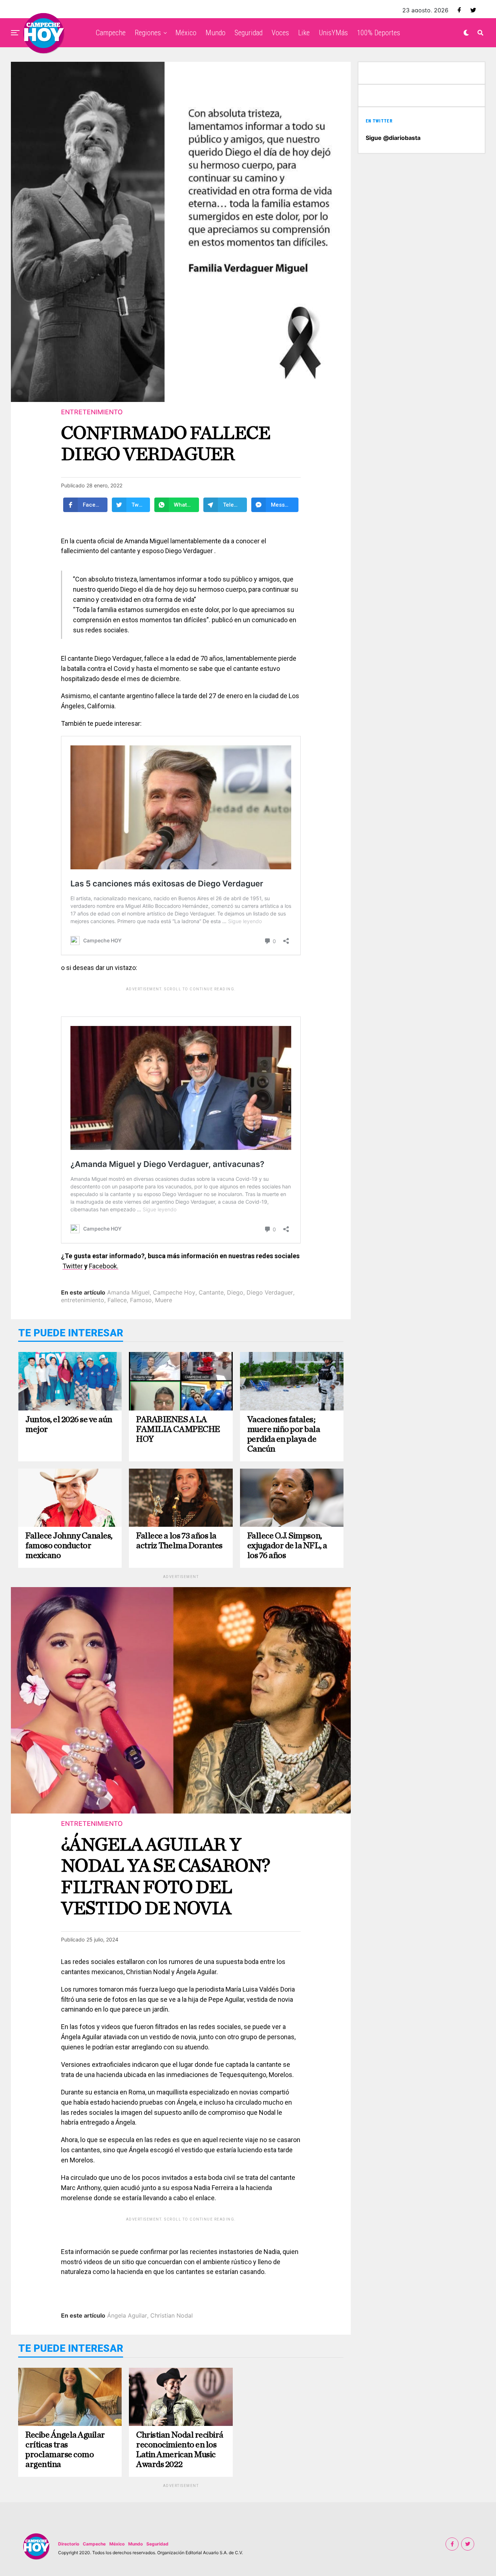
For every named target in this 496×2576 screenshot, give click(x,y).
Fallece (117, 1300)
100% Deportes (379, 33)
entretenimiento (83, 1300)
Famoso (141, 1300)
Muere (164, 1300)
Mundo (216, 33)
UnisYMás (333, 33)
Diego (235, 1292)
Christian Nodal (172, 2315)
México (186, 33)
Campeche (111, 33)
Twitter (73, 1266)
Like (304, 33)
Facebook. (104, 1266)
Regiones (148, 33)
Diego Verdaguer (270, 1292)
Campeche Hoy (174, 1292)
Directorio (69, 2544)
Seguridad (249, 33)
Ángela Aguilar (127, 2315)
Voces (280, 33)
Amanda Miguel (128, 1292)
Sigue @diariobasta (393, 138)
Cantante (211, 1292)
